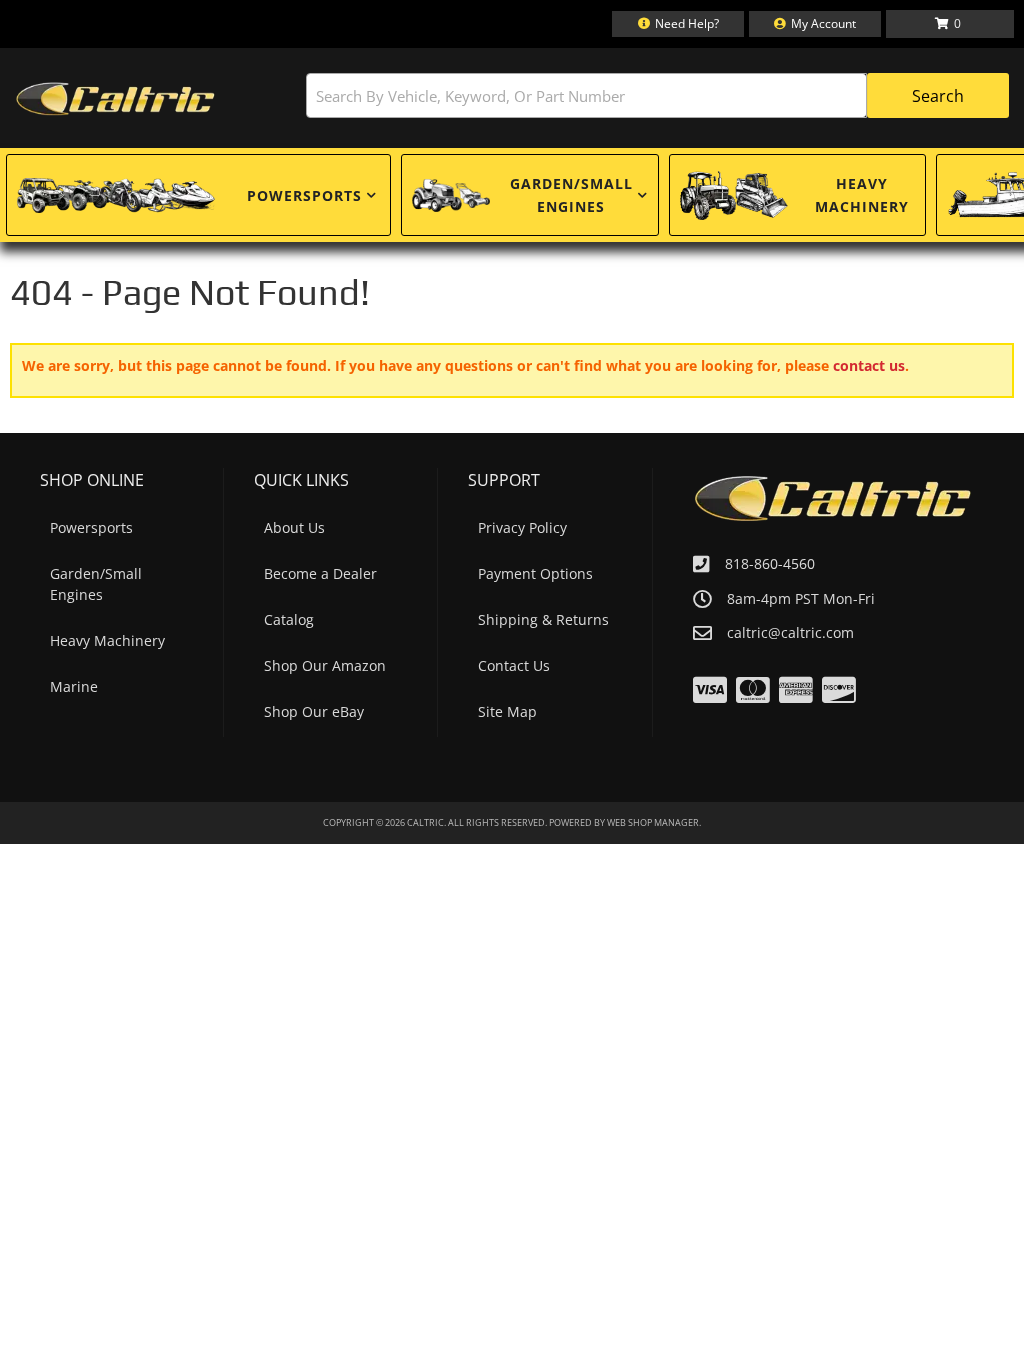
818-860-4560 (770, 563)
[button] (657, 95)
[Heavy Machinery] (734, 195)
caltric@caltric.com (790, 633)
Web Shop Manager (653, 822)
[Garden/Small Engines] (451, 195)
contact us (869, 365)
